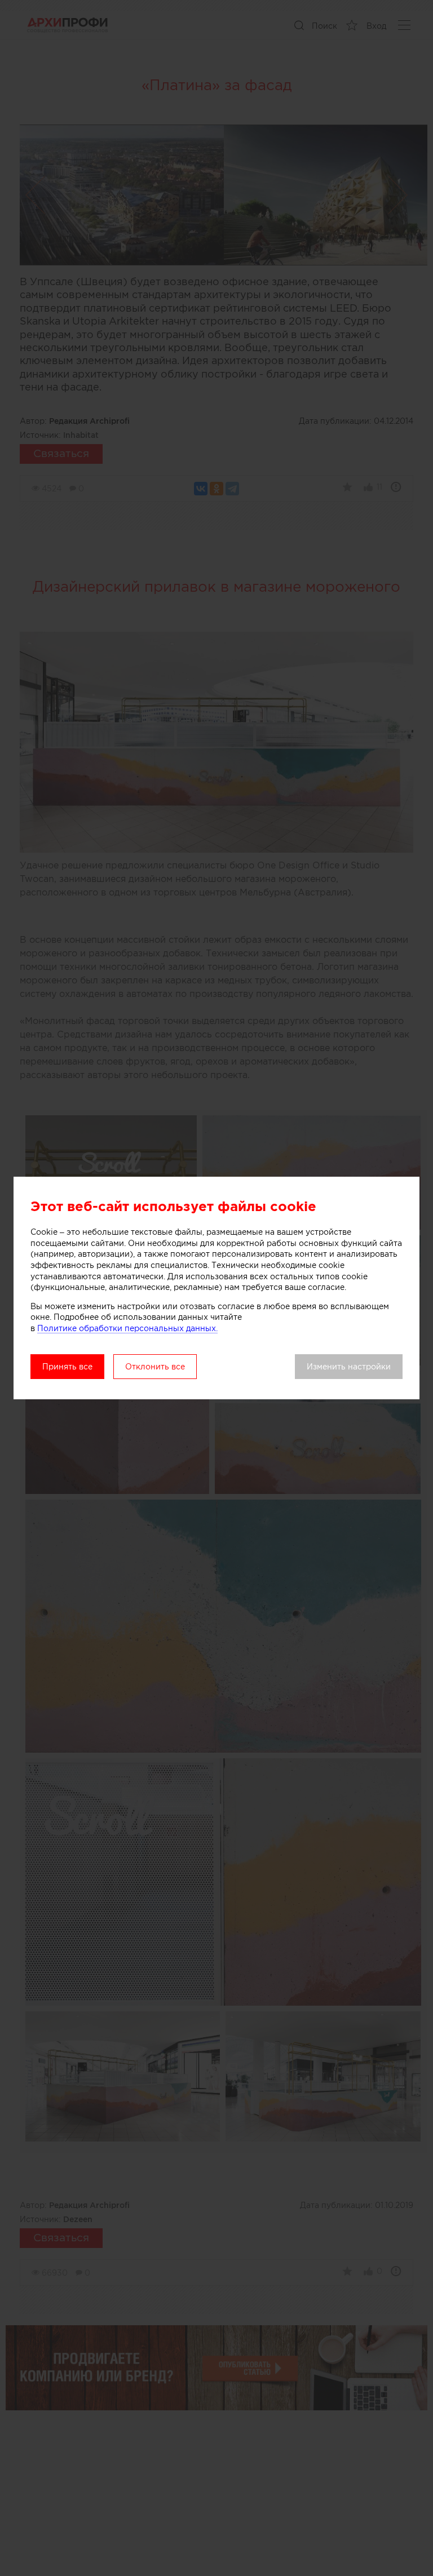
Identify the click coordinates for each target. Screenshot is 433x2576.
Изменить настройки (349, 1367)
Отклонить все (155, 1367)
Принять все (67, 1367)
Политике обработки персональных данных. (127, 1328)
